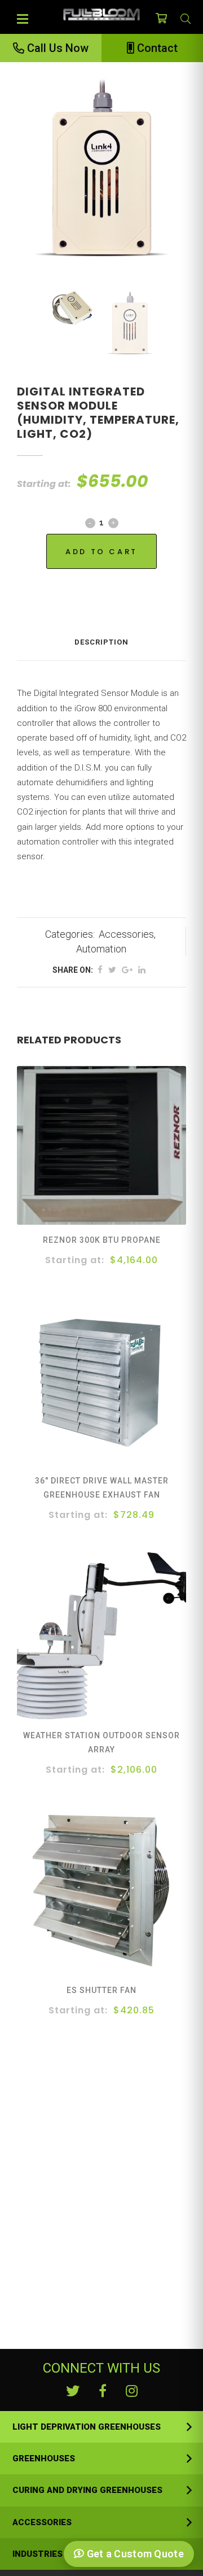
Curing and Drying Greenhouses (87, 2490)
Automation (101, 949)
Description (101, 642)
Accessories (126, 934)
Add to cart (101, 552)
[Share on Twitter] (112, 970)
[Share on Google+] (127, 970)
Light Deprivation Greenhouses (87, 2427)
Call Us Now (56, 48)
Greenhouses (44, 2458)
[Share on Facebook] (100, 970)
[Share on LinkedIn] (142, 970)
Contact (156, 48)
